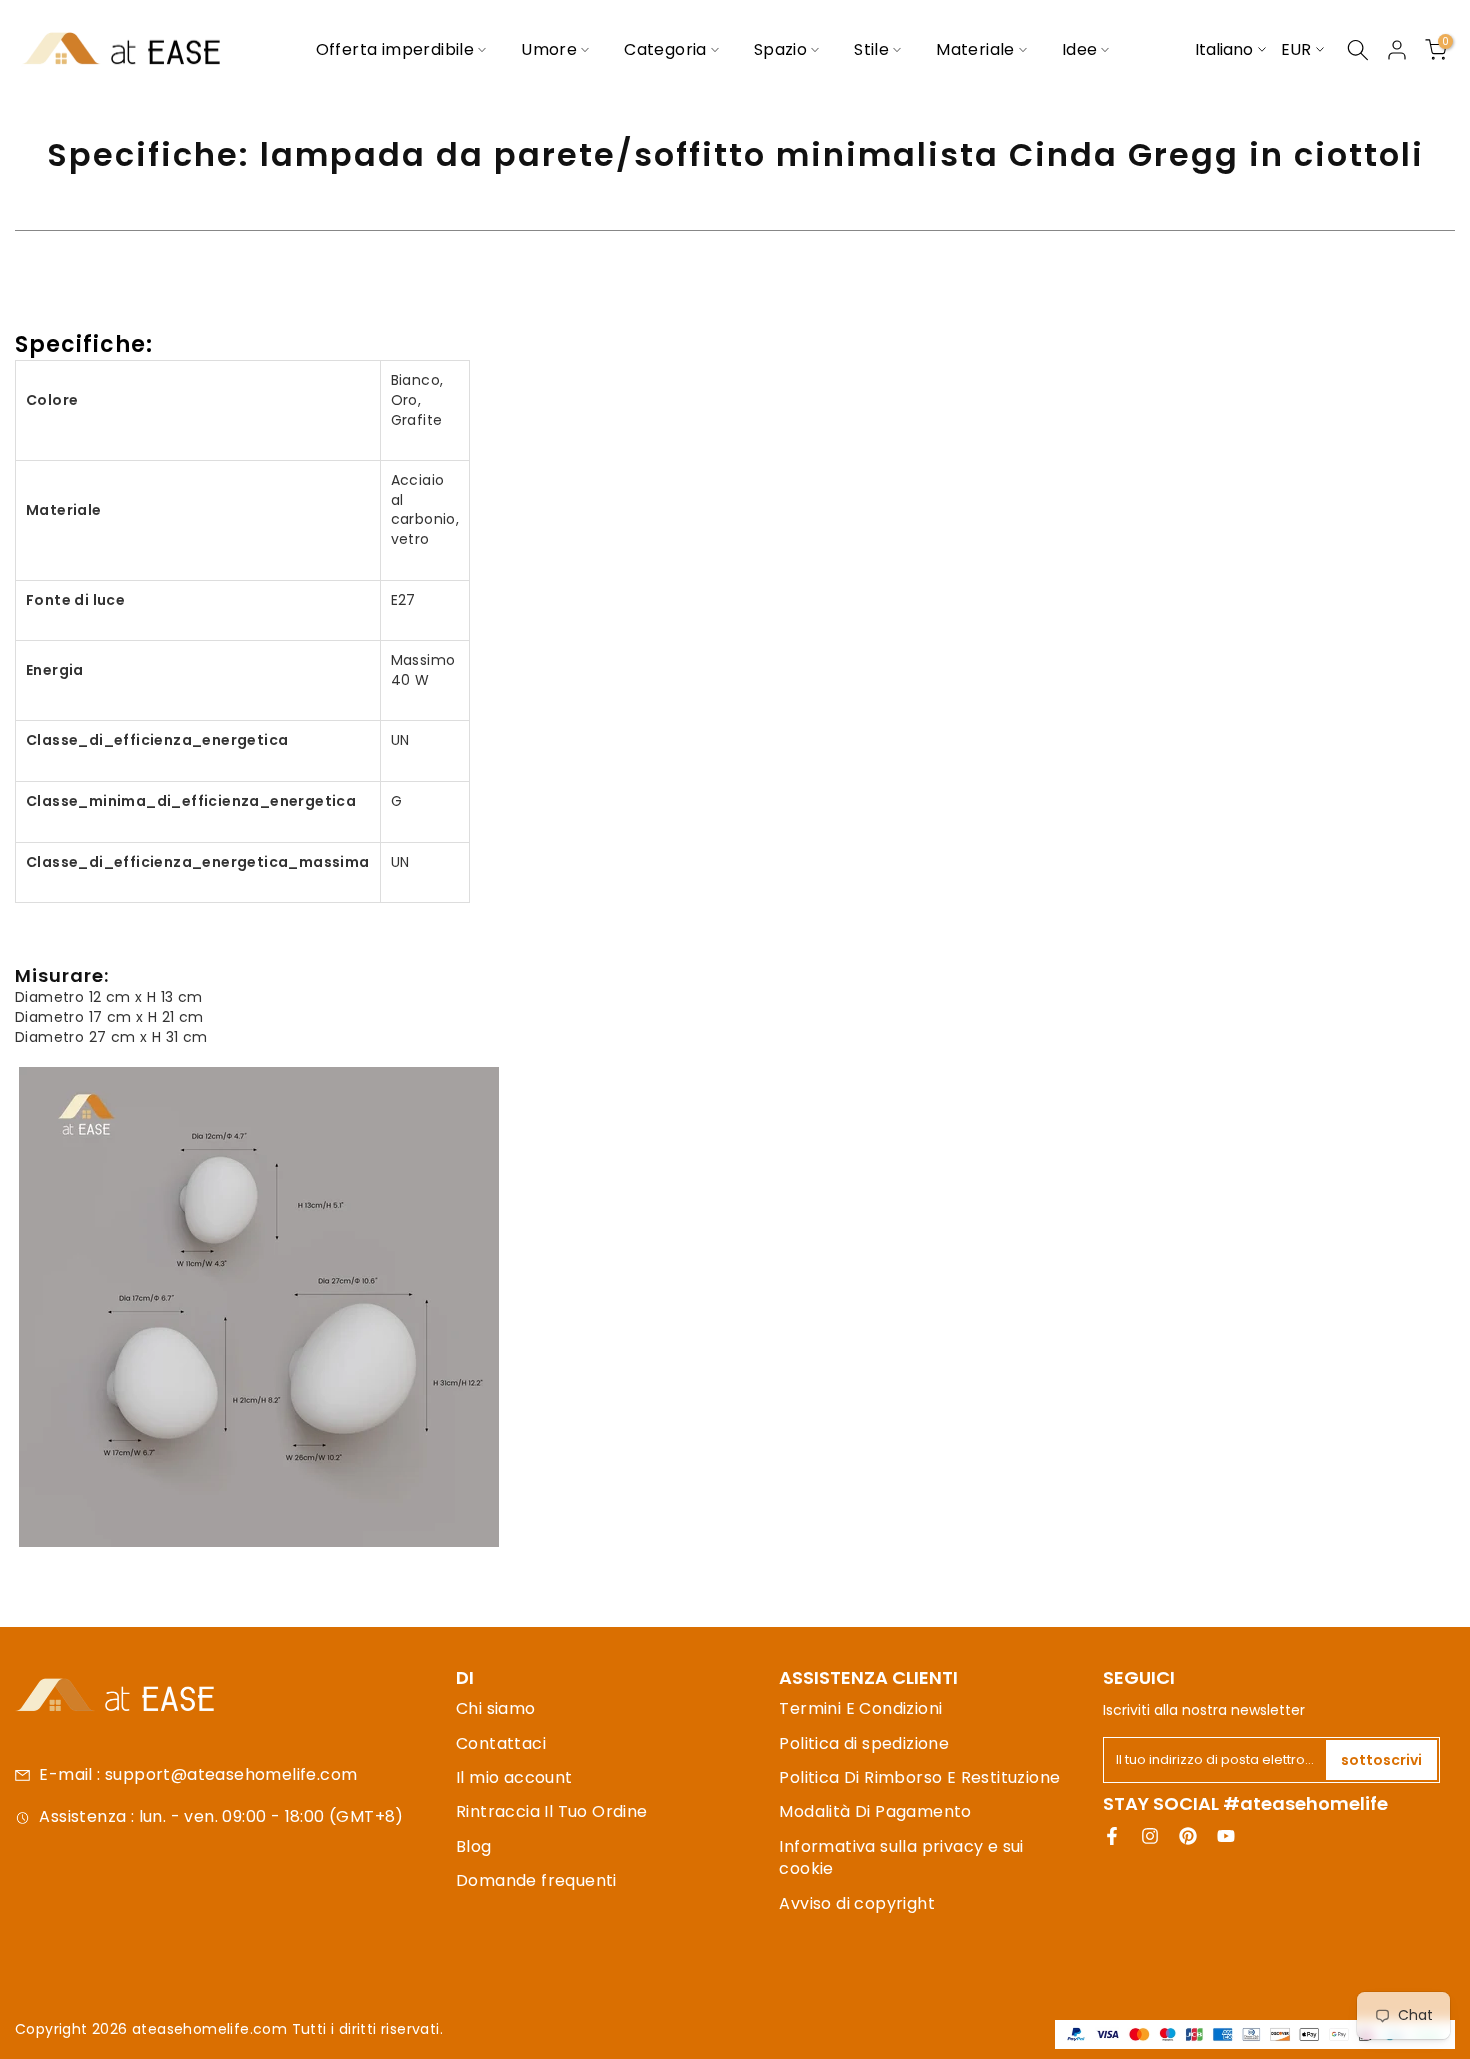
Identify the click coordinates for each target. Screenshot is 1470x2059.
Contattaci (501, 1743)
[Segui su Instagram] (1150, 1836)
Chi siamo (496, 1708)
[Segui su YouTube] (1226, 1836)
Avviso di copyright (857, 1903)
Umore (549, 49)
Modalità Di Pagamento (875, 1811)
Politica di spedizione (864, 1743)
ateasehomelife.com (212, 2029)
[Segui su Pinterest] (1188, 1836)
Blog (474, 1846)
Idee (1080, 49)
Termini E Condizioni (860, 1708)
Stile (871, 49)
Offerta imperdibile (395, 49)
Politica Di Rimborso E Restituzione (919, 1777)
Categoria (665, 49)
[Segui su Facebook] (1112, 1836)
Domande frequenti (536, 1880)
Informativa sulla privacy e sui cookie (901, 1857)
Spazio (780, 49)
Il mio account (514, 1777)
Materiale (975, 49)
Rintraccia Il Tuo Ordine (552, 1811)
